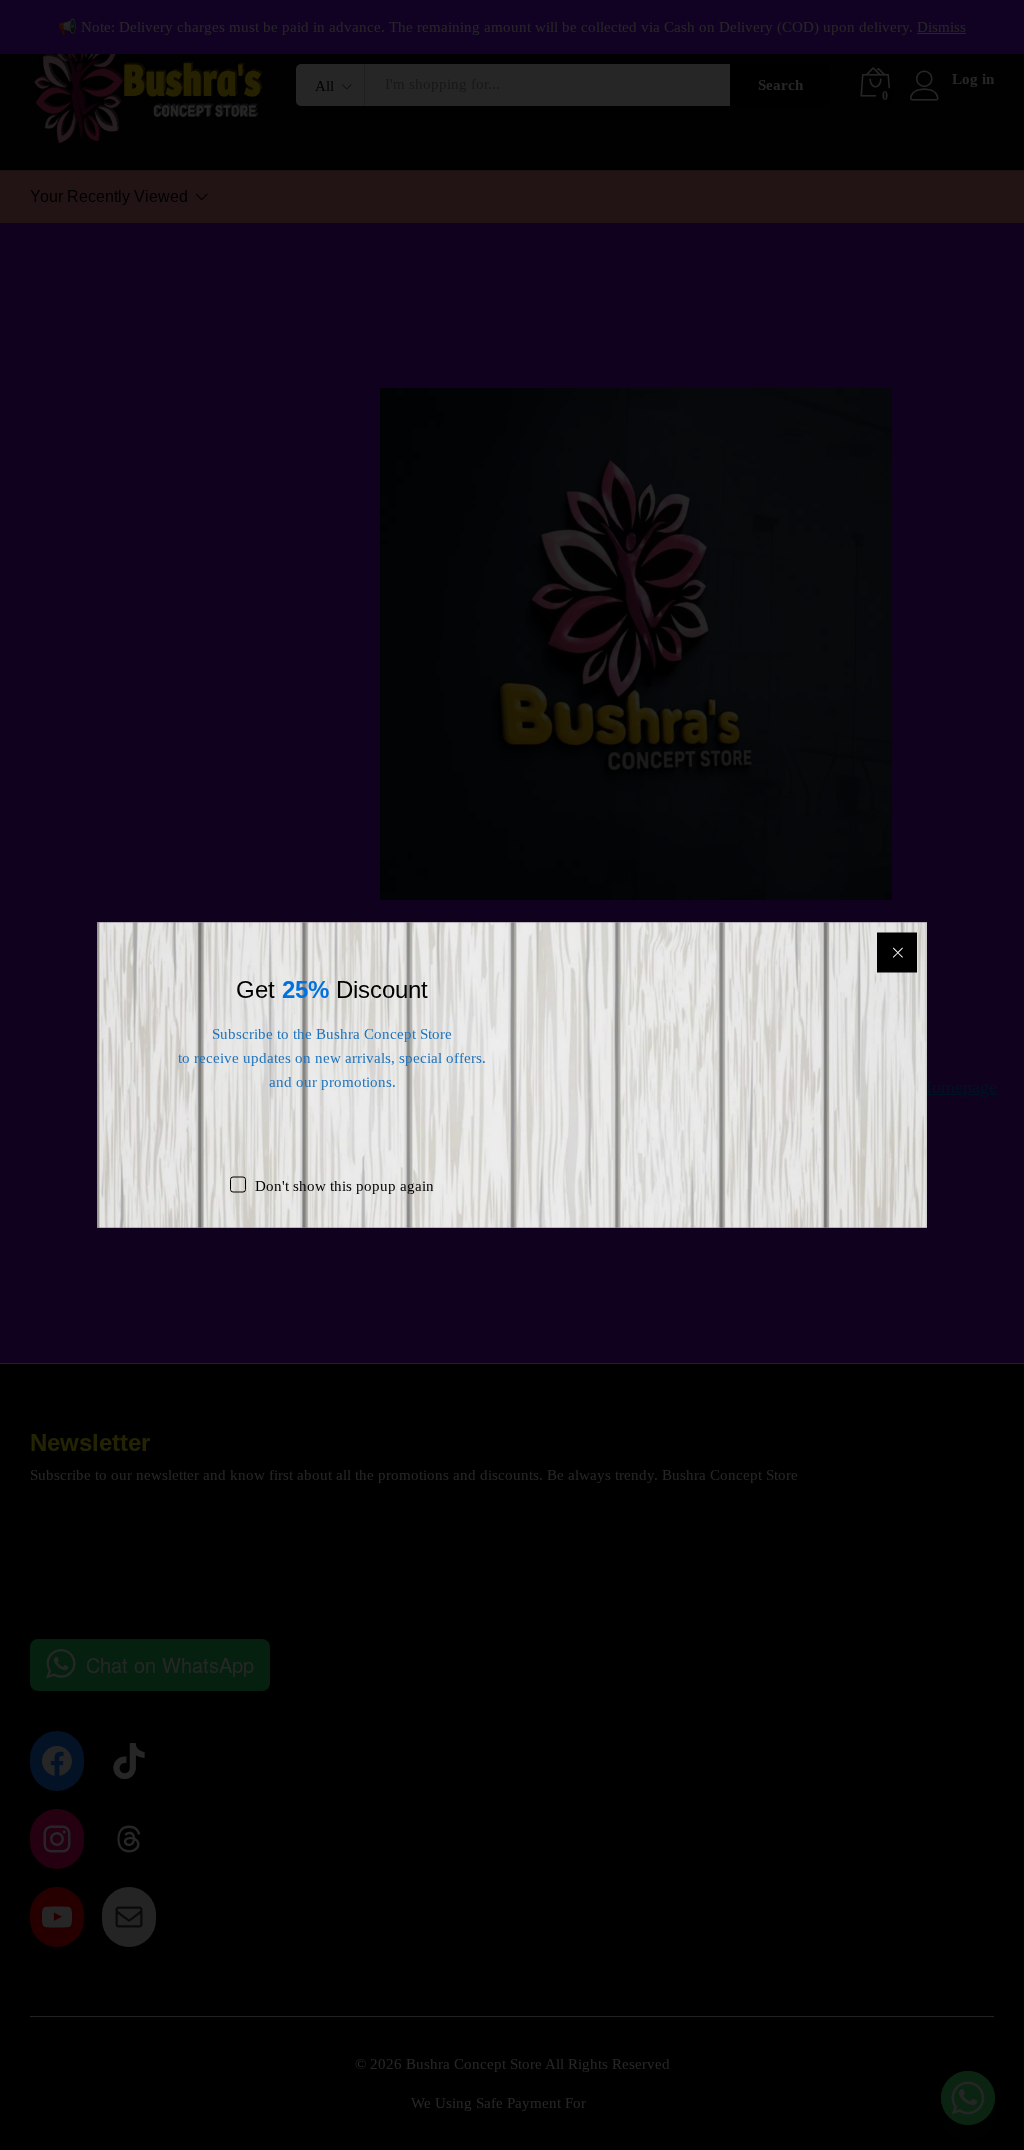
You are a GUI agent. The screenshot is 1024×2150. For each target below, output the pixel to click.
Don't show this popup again (344, 1186)
